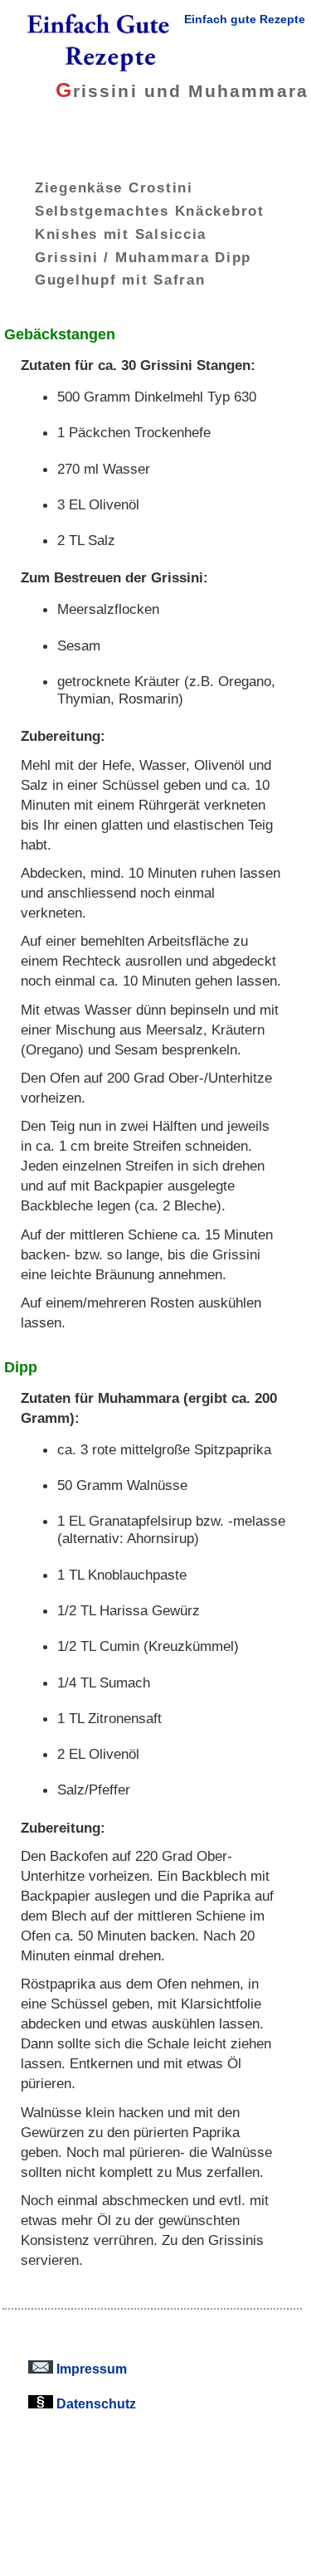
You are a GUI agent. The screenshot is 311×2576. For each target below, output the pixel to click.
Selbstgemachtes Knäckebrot (150, 211)
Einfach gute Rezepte (245, 19)
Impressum (90, 2369)
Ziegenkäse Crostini (114, 187)
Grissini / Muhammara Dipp (143, 256)
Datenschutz (95, 2403)
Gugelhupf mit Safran (120, 280)
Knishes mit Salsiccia (121, 233)
